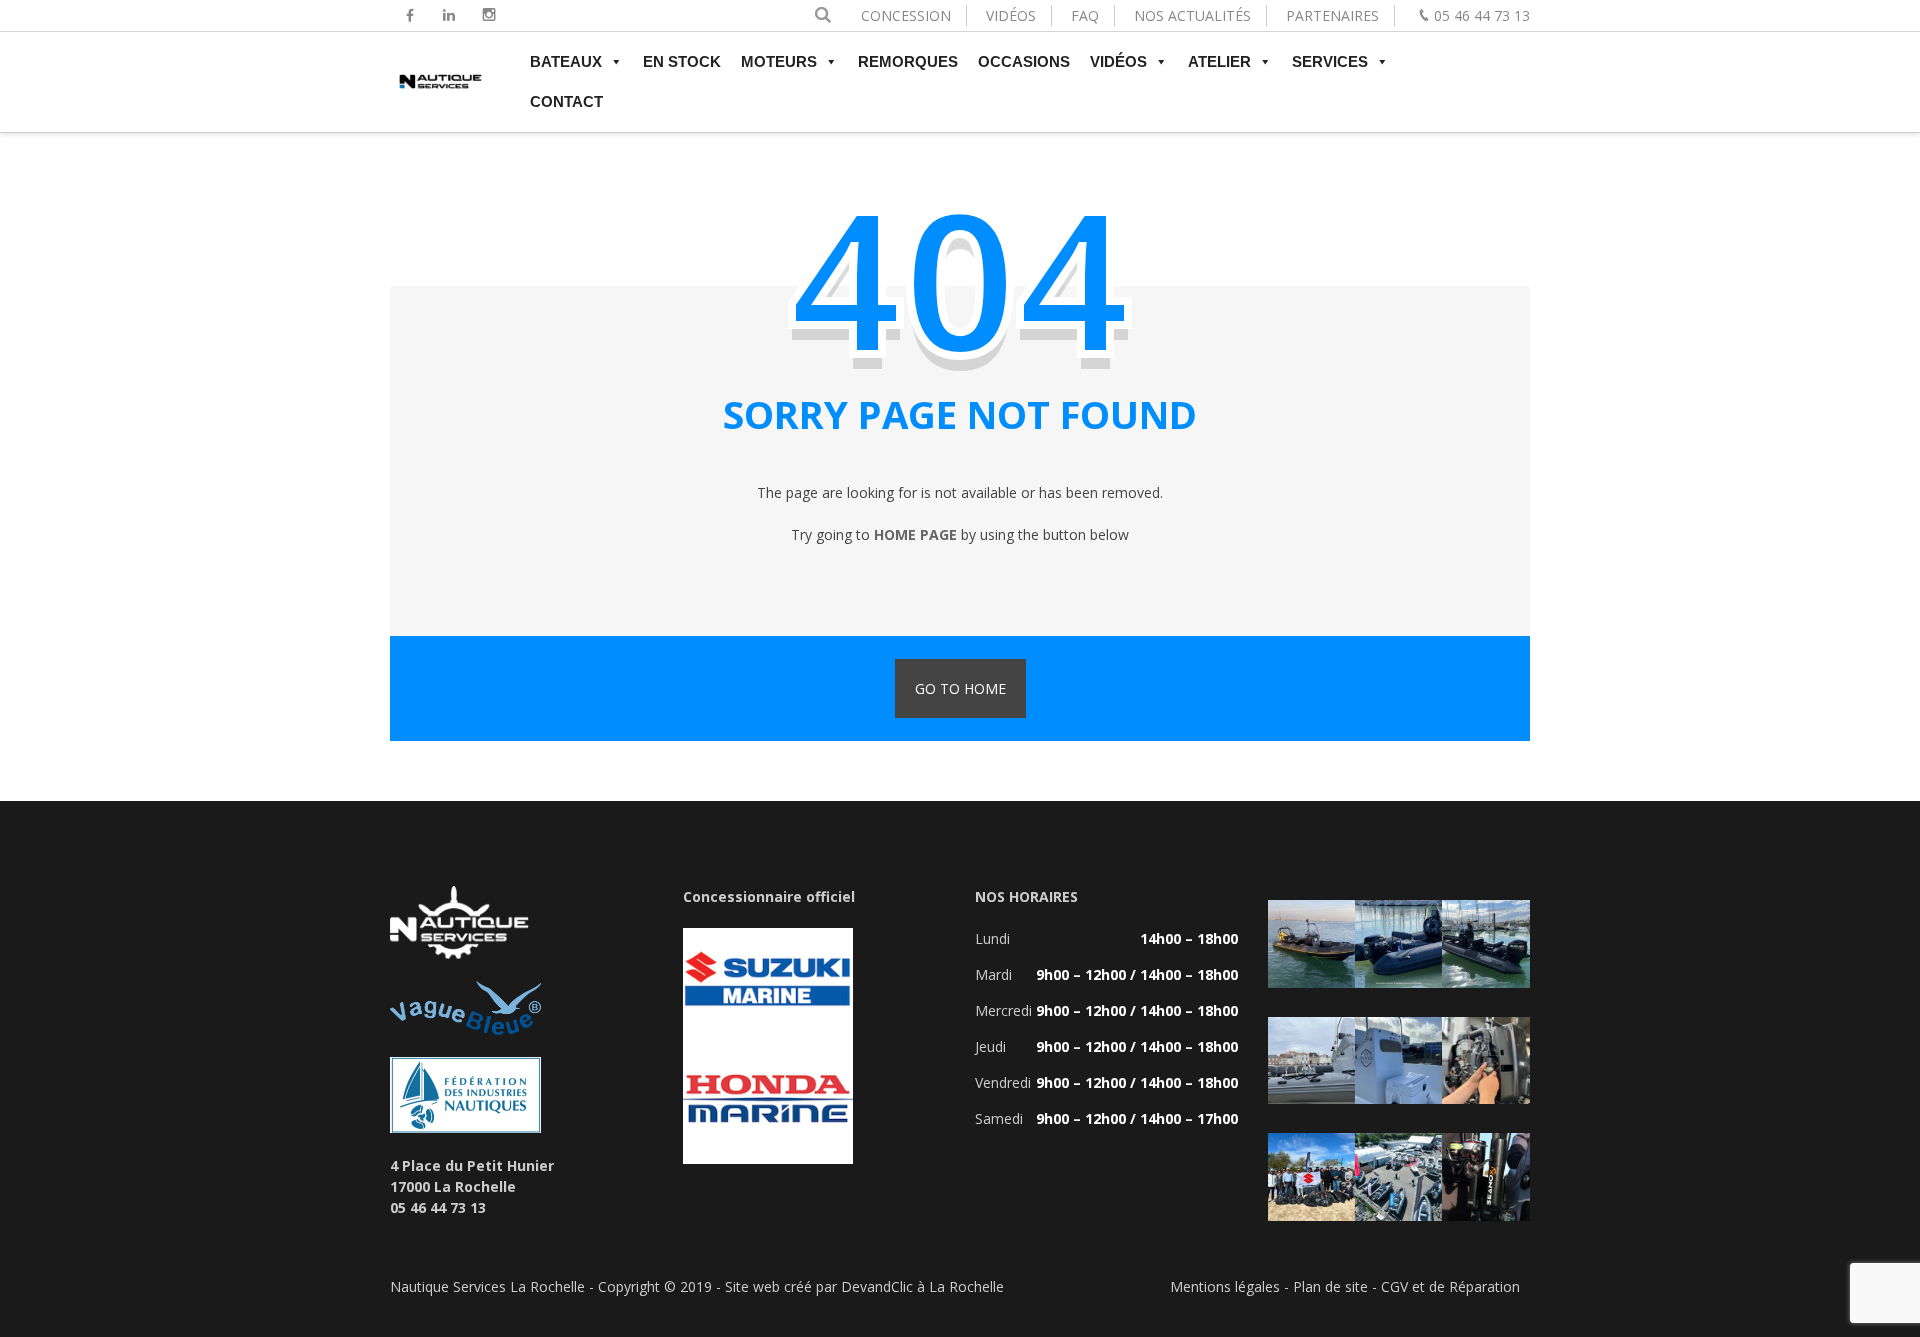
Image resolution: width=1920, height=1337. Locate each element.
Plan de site (1330, 1286)
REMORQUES (908, 61)
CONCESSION (906, 15)
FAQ (1085, 15)
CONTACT (566, 101)
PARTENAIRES (1332, 15)
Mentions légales (1225, 1286)
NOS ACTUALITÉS (1192, 15)
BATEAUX (566, 61)
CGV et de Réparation (1450, 1286)
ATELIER (1219, 61)
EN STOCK (682, 61)
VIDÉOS (1011, 15)
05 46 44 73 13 (1482, 15)
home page (915, 534)
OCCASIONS (1024, 61)
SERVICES (1330, 61)
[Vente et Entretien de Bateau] (440, 90)
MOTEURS (779, 61)
